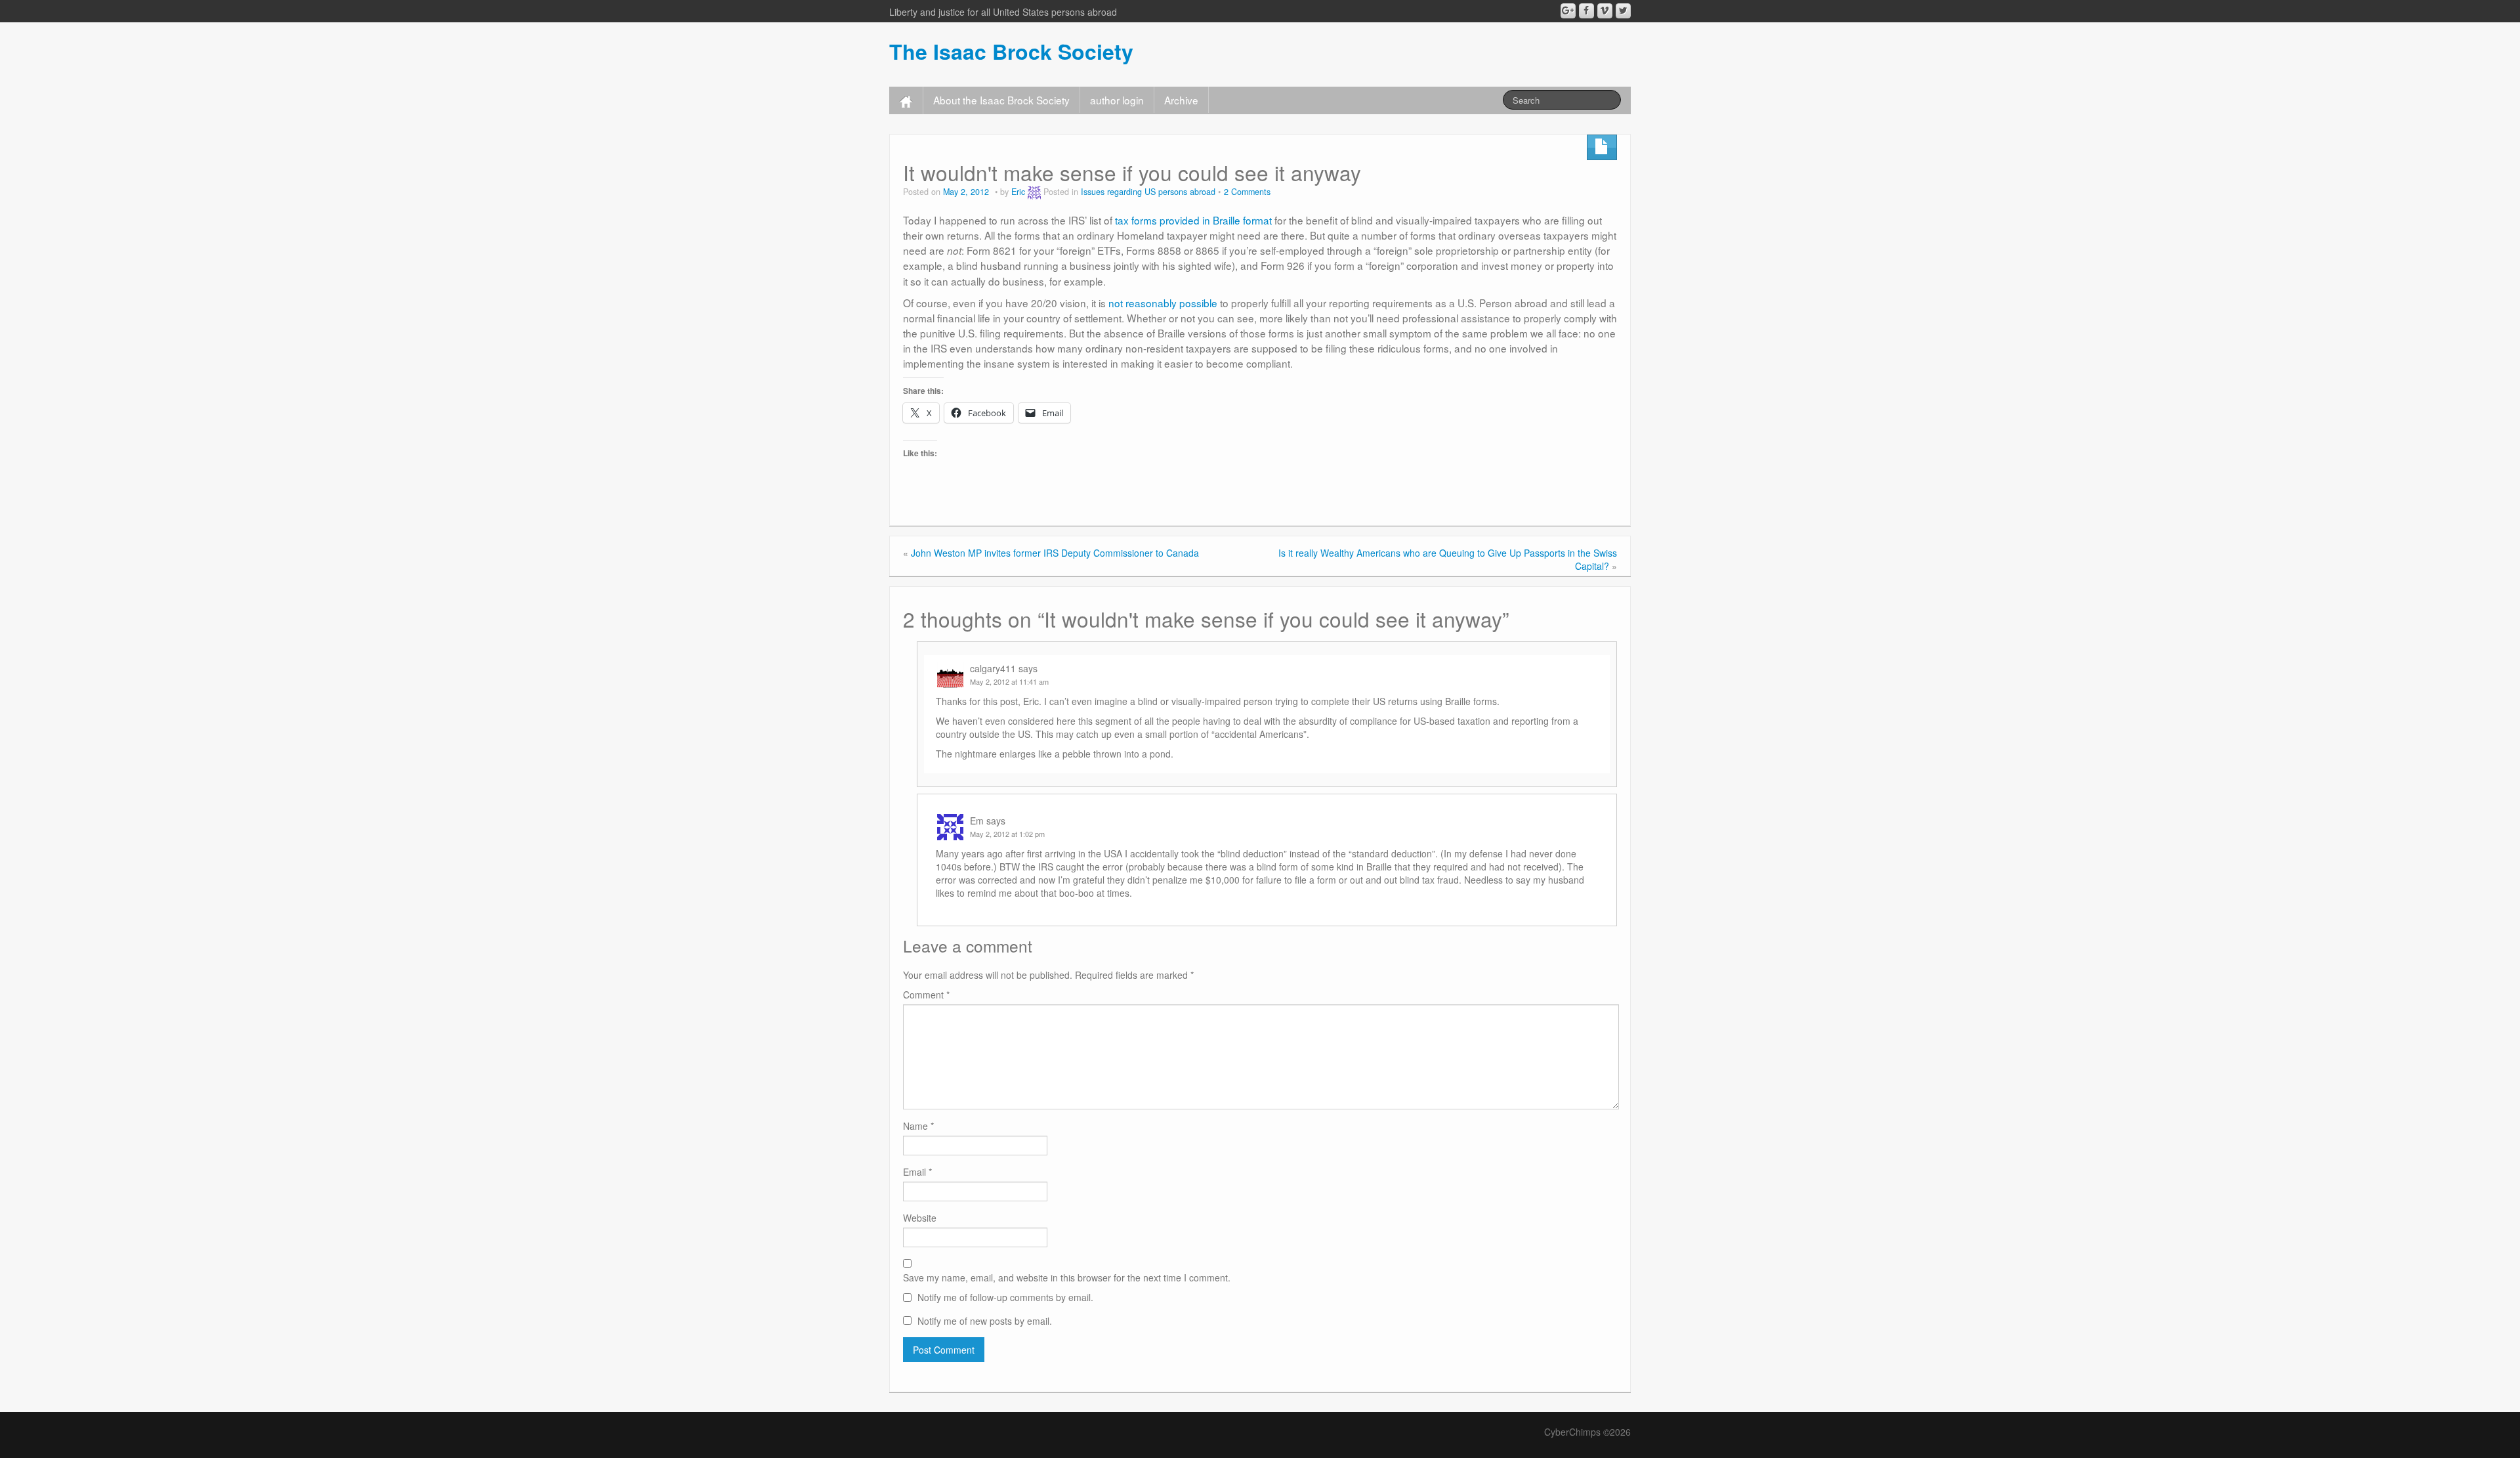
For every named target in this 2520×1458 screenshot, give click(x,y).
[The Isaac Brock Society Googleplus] (1568, 11)
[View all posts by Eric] (1034, 192)
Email (917, 1172)
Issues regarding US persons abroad (1148, 192)
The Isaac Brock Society (1011, 51)
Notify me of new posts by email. (985, 1321)
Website (920, 1218)
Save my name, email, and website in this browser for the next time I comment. (1067, 1277)
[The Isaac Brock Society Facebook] (1586, 11)
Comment (926, 995)
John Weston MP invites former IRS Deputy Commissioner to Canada (1055, 553)
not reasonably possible (1163, 303)
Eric (1018, 192)
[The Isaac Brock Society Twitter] (1623, 11)
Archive (1181, 100)
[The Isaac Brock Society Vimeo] (1605, 11)
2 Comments (1247, 192)
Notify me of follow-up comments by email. (1005, 1297)
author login (1117, 100)
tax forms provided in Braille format (1193, 220)
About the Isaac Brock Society (1001, 100)
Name (918, 1126)
